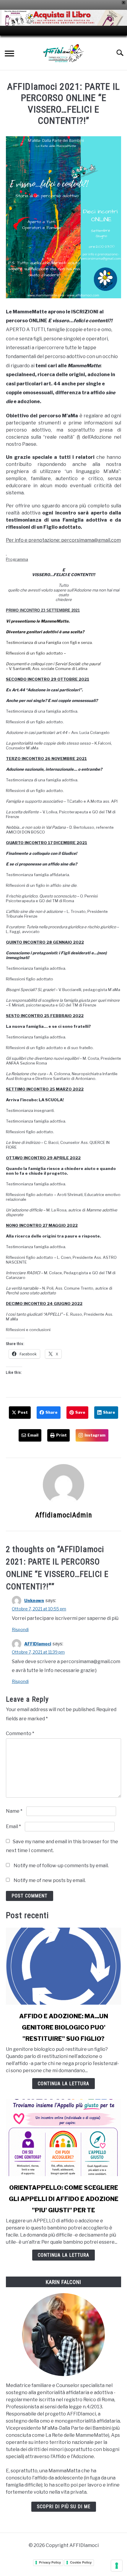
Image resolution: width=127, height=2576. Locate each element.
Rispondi (20, 1630)
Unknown (34, 1600)
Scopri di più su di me (64, 2507)
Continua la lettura (63, 2084)
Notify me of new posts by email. (50, 1880)
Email (13, 1826)
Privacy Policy (50, 2562)
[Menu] (9, 54)
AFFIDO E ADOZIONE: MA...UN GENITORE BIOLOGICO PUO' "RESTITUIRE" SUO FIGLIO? (64, 2027)
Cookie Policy (81, 2562)
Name (14, 1811)
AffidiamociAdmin (64, 1515)
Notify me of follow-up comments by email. (61, 1866)
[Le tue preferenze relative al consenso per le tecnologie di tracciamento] (117, 2566)
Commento (20, 1733)
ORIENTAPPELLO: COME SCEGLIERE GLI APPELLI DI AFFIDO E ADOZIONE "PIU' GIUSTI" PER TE (64, 2199)
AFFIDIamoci (38, 1644)
